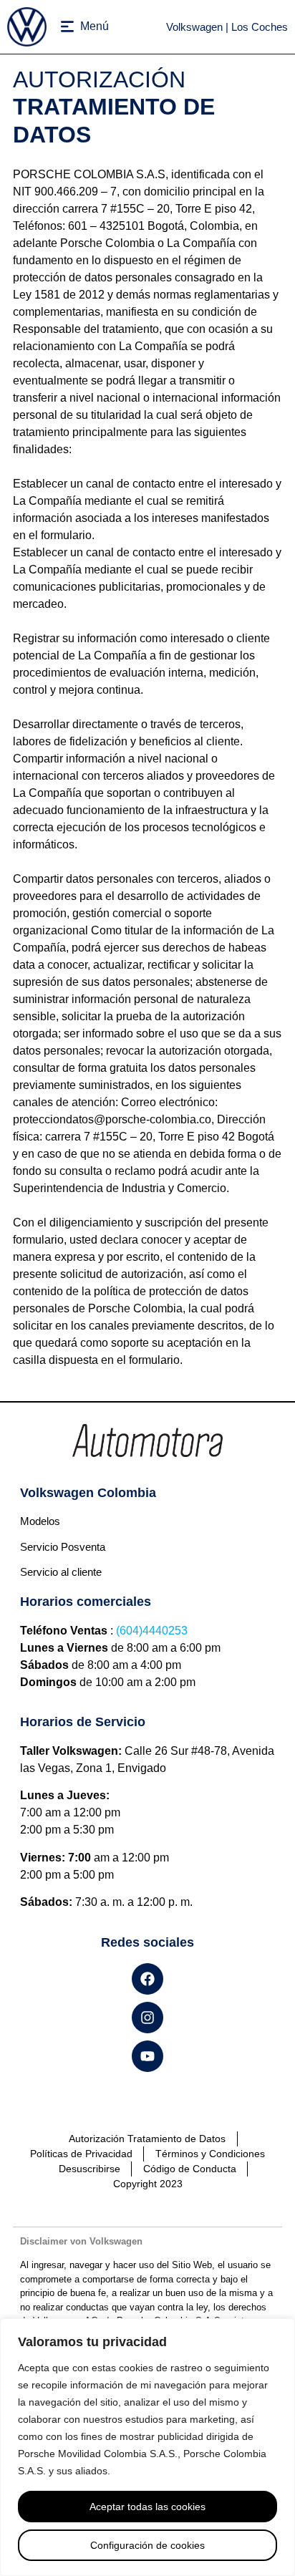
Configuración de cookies (147, 2545)
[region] (147, 2447)
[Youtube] (147, 2056)
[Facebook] (147, 1979)
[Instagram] (147, 2018)
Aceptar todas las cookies (147, 2507)
